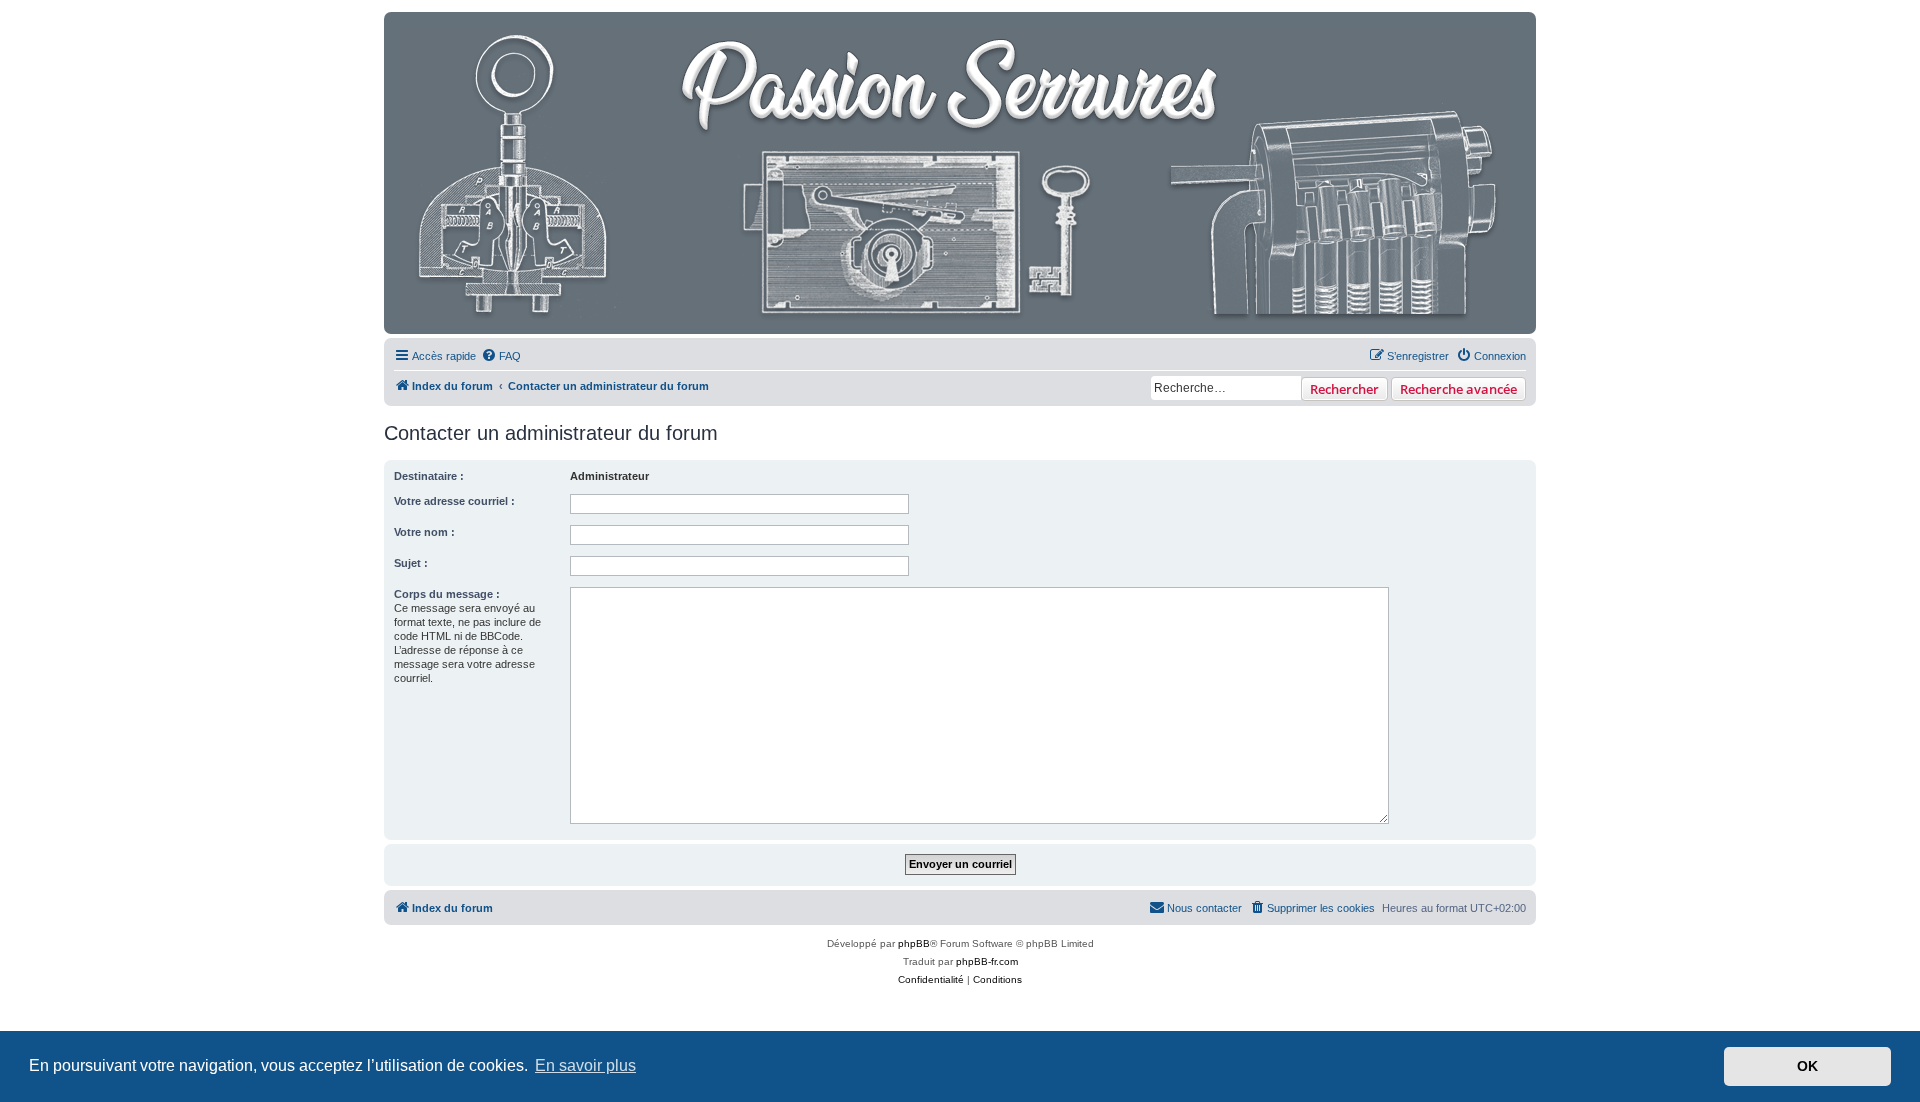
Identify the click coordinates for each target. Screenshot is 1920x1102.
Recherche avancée (1458, 389)
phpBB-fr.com (987, 961)
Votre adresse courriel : (454, 501)
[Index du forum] (955, 173)
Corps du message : (447, 594)
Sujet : (411, 563)
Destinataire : (429, 476)
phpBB (914, 943)
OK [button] (1807, 1066)
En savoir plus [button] (585, 1065)
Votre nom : (424, 532)
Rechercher (1344, 389)
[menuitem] (501, 356)
